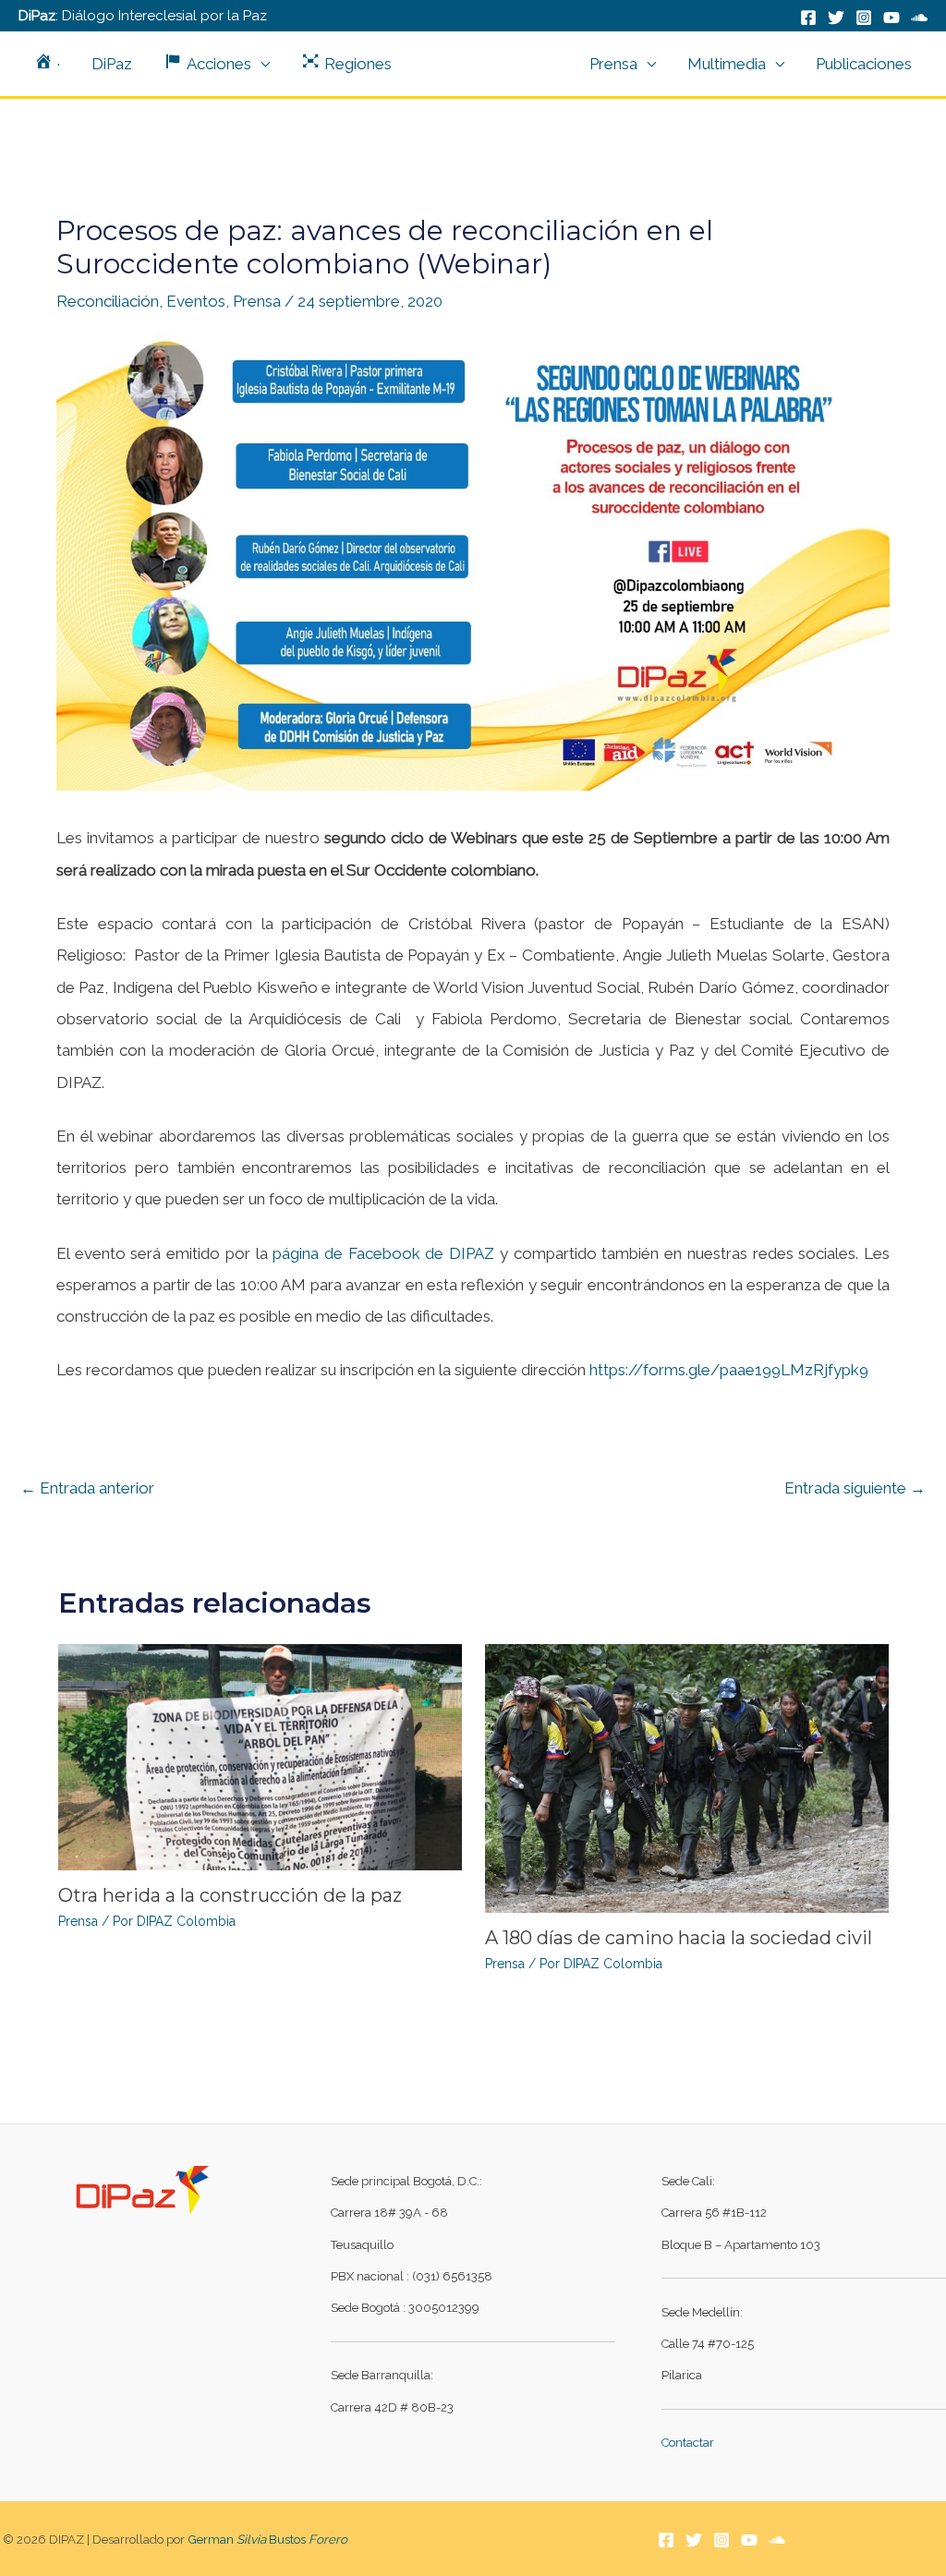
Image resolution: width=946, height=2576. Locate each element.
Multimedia (727, 64)
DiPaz (112, 64)
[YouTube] (891, 18)
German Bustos (267, 2539)
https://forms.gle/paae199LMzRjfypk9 (729, 1370)
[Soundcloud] (777, 2540)
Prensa (613, 64)
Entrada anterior (87, 1488)
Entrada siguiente (855, 1488)
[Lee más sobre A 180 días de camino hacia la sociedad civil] (687, 1777)
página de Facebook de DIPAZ (383, 1253)
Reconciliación (108, 301)
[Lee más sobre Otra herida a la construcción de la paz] (260, 1756)
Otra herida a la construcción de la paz (230, 1895)
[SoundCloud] (919, 18)
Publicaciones (864, 64)
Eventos (196, 301)
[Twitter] (836, 18)
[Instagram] (864, 18)
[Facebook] (808, 18)
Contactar (688, 2443)
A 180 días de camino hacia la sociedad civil (679, 1938)
